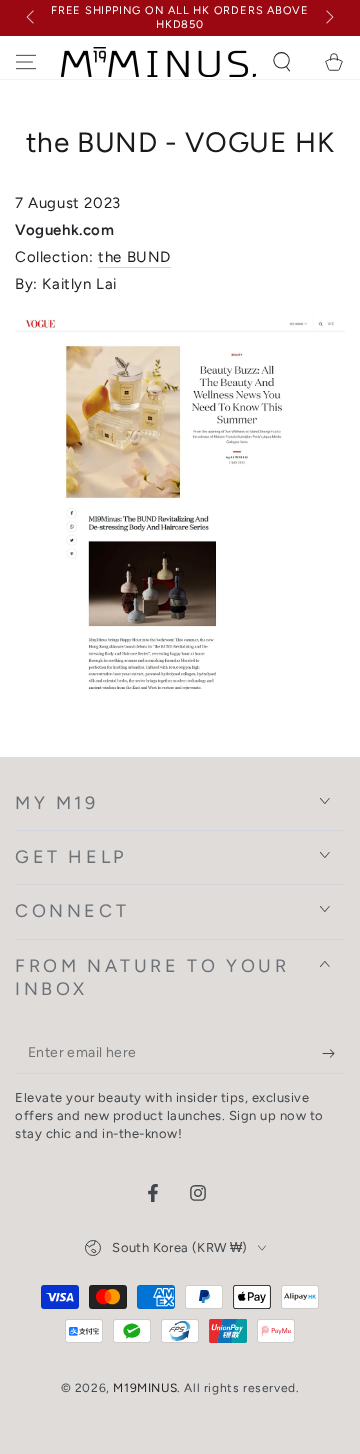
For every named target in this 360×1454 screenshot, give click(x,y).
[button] (282, 62)
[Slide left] (32, 18)
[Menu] (26, 62)
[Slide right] (328, 18)
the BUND (134, 257)
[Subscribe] (333, 1054)
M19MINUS (145, 1388)
